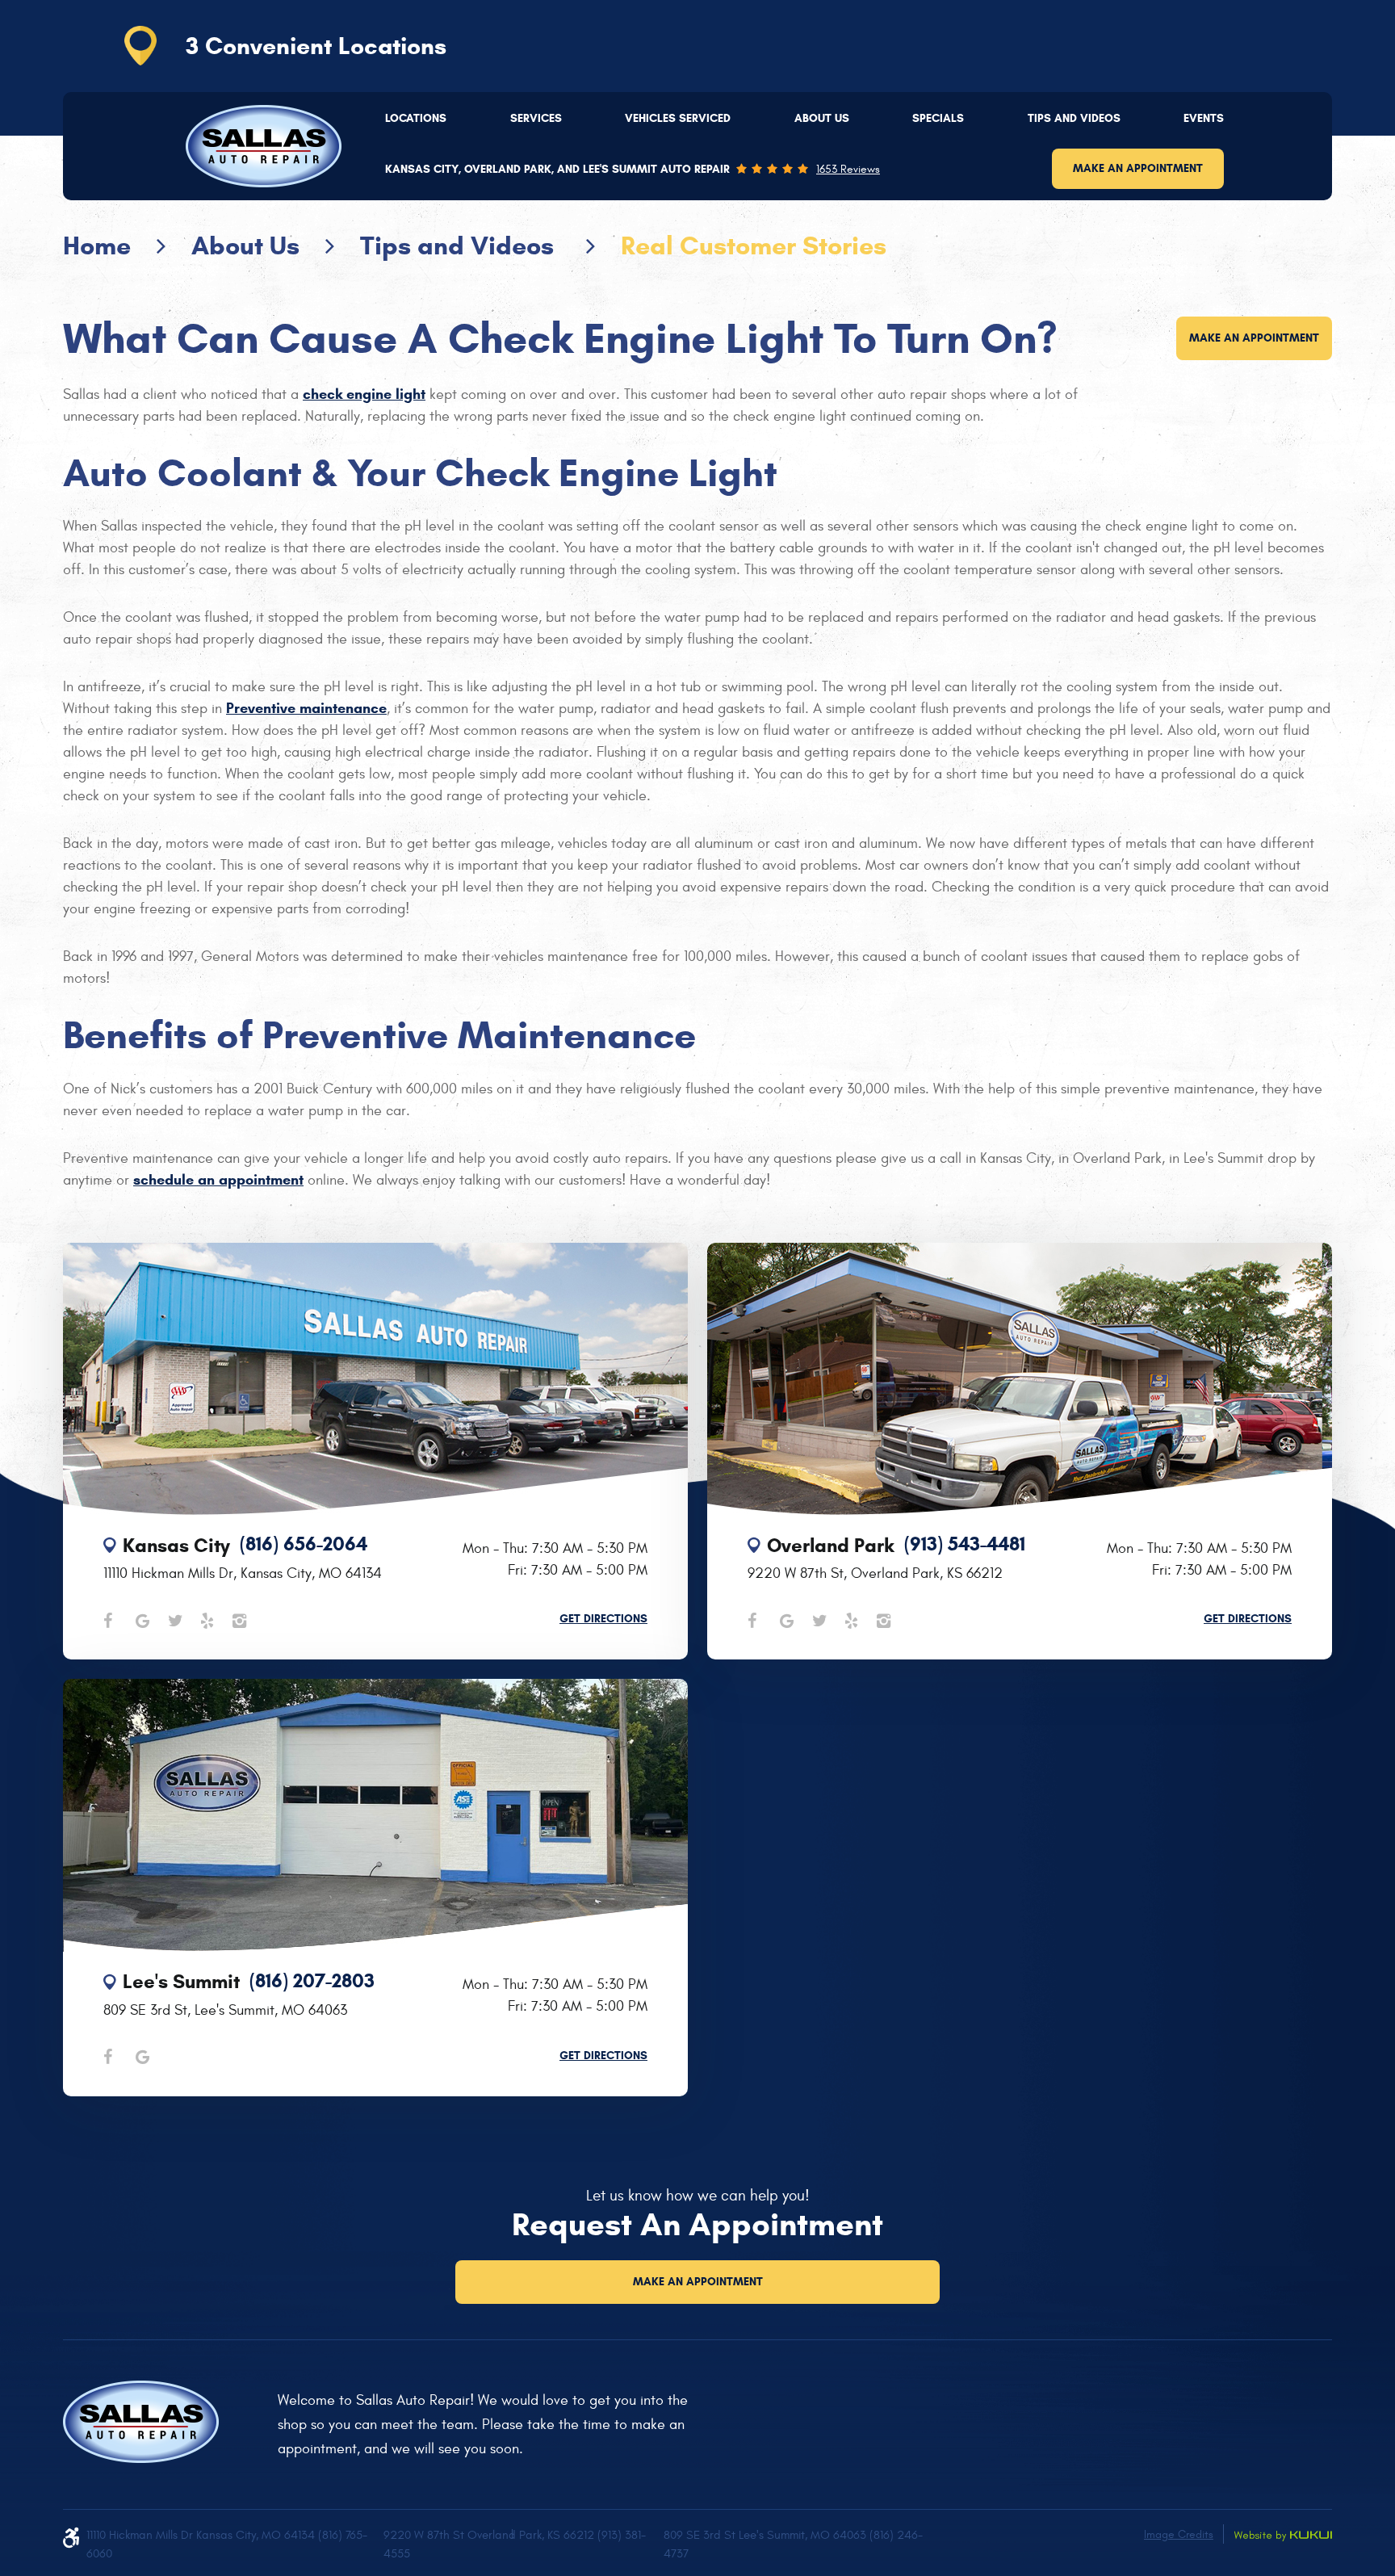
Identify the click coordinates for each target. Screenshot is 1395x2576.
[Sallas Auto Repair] (264, 146)
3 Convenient (316, 46)
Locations (416, 118)
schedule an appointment (218, 1180)
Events (1204, 118)
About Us (822, 118)
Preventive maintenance (306, 708)
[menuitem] (416, 119)
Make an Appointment (1138, 168)
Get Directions (603, 1619)
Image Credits (1179, 2534)
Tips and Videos (1074, 118)
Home (97, 245)
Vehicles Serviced (678, 118)
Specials (938, 118)
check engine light (364, 394)
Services (536, 118)
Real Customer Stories (754, 245)
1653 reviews (848, 170)
